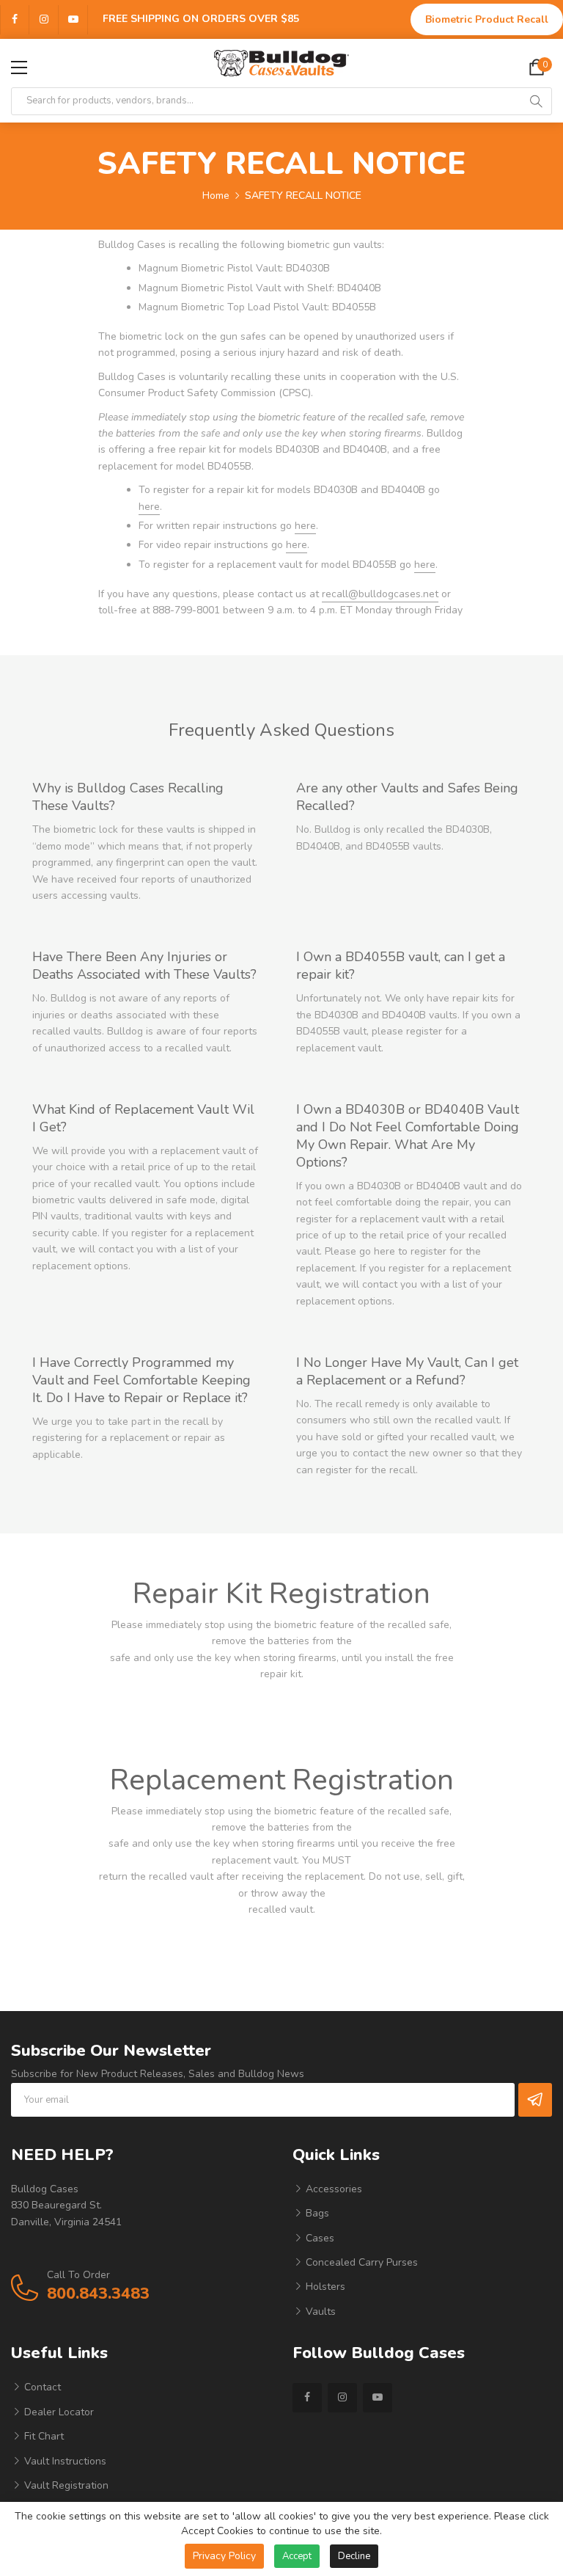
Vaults (319, 2312)
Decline (354, 2556)
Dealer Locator (58, 2412)
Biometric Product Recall (487, 19)
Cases (319, 2238)
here (149, 507)
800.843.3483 (98, 2294)
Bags (316, 2213)
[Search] (536, 101)
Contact (41, 2387)
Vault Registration (65, 2485)
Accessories (332, 2189)
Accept (297, 2556)
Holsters (324, 2287)
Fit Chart (43, 2436)
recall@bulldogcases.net (380, 594)
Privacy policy (224, 2556)
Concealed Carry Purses (360, 2262)
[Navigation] (19, 67)
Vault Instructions (64, 2461)
